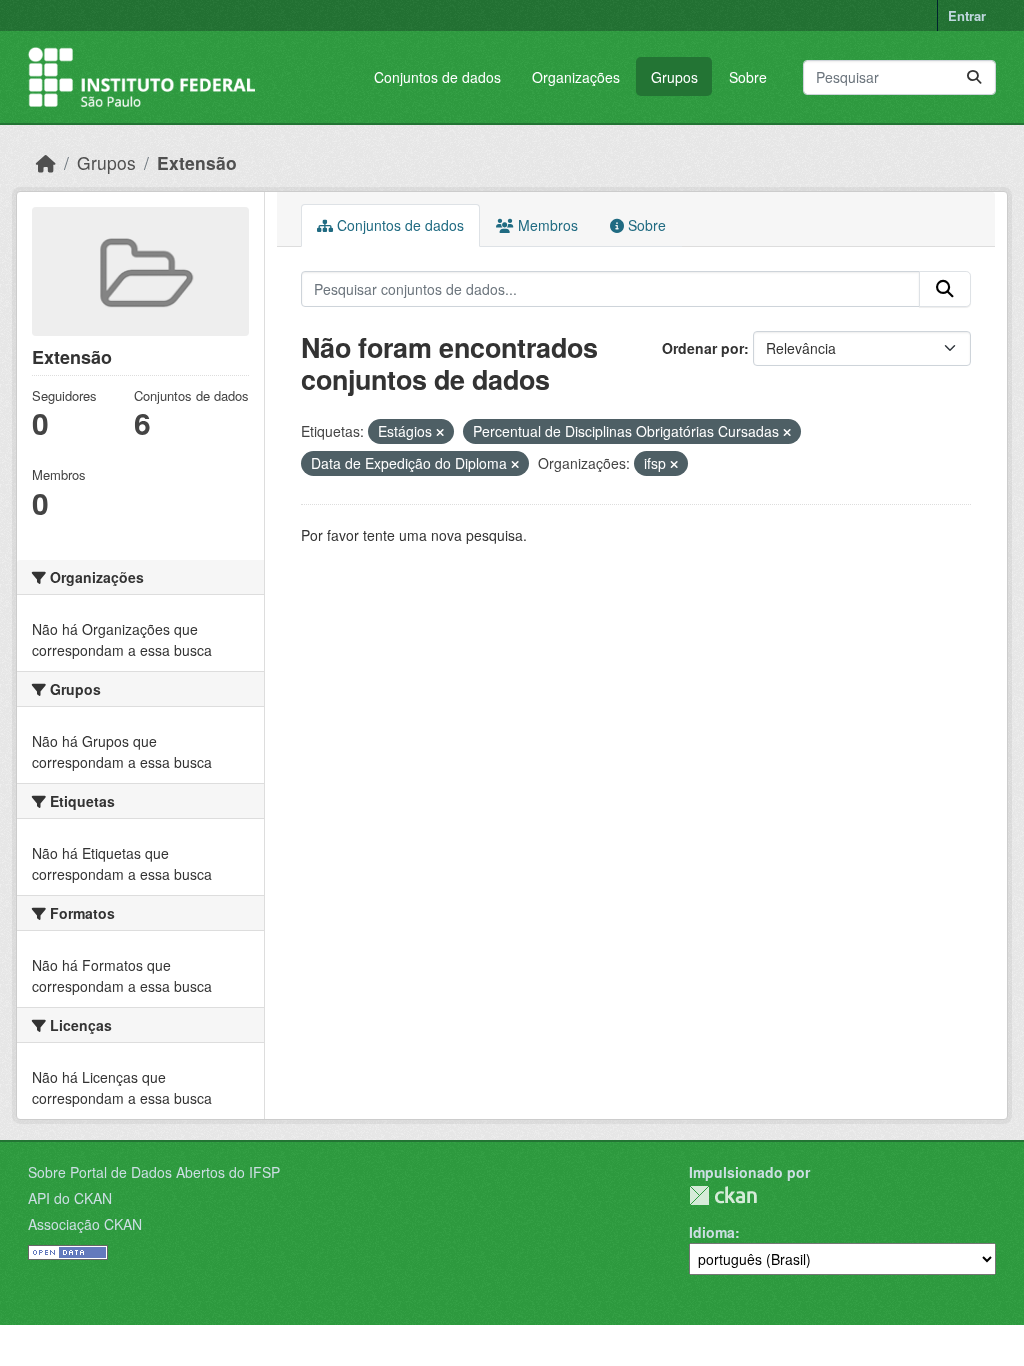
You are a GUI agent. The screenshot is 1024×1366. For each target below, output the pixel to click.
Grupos (674, 77)
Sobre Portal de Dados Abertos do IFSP (154, 1172)
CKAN (723, 1195)
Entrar (967, 15)
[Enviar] (974, 77)
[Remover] (440, 432)
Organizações (576, 77)
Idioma (712, 1232)
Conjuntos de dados (437, 77)
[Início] (46, 162)
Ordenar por (703, 348)
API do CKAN (70, 1198)
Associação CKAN (85, 1224)
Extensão (197, 162)
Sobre (748, 77)
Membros (546, 225)
